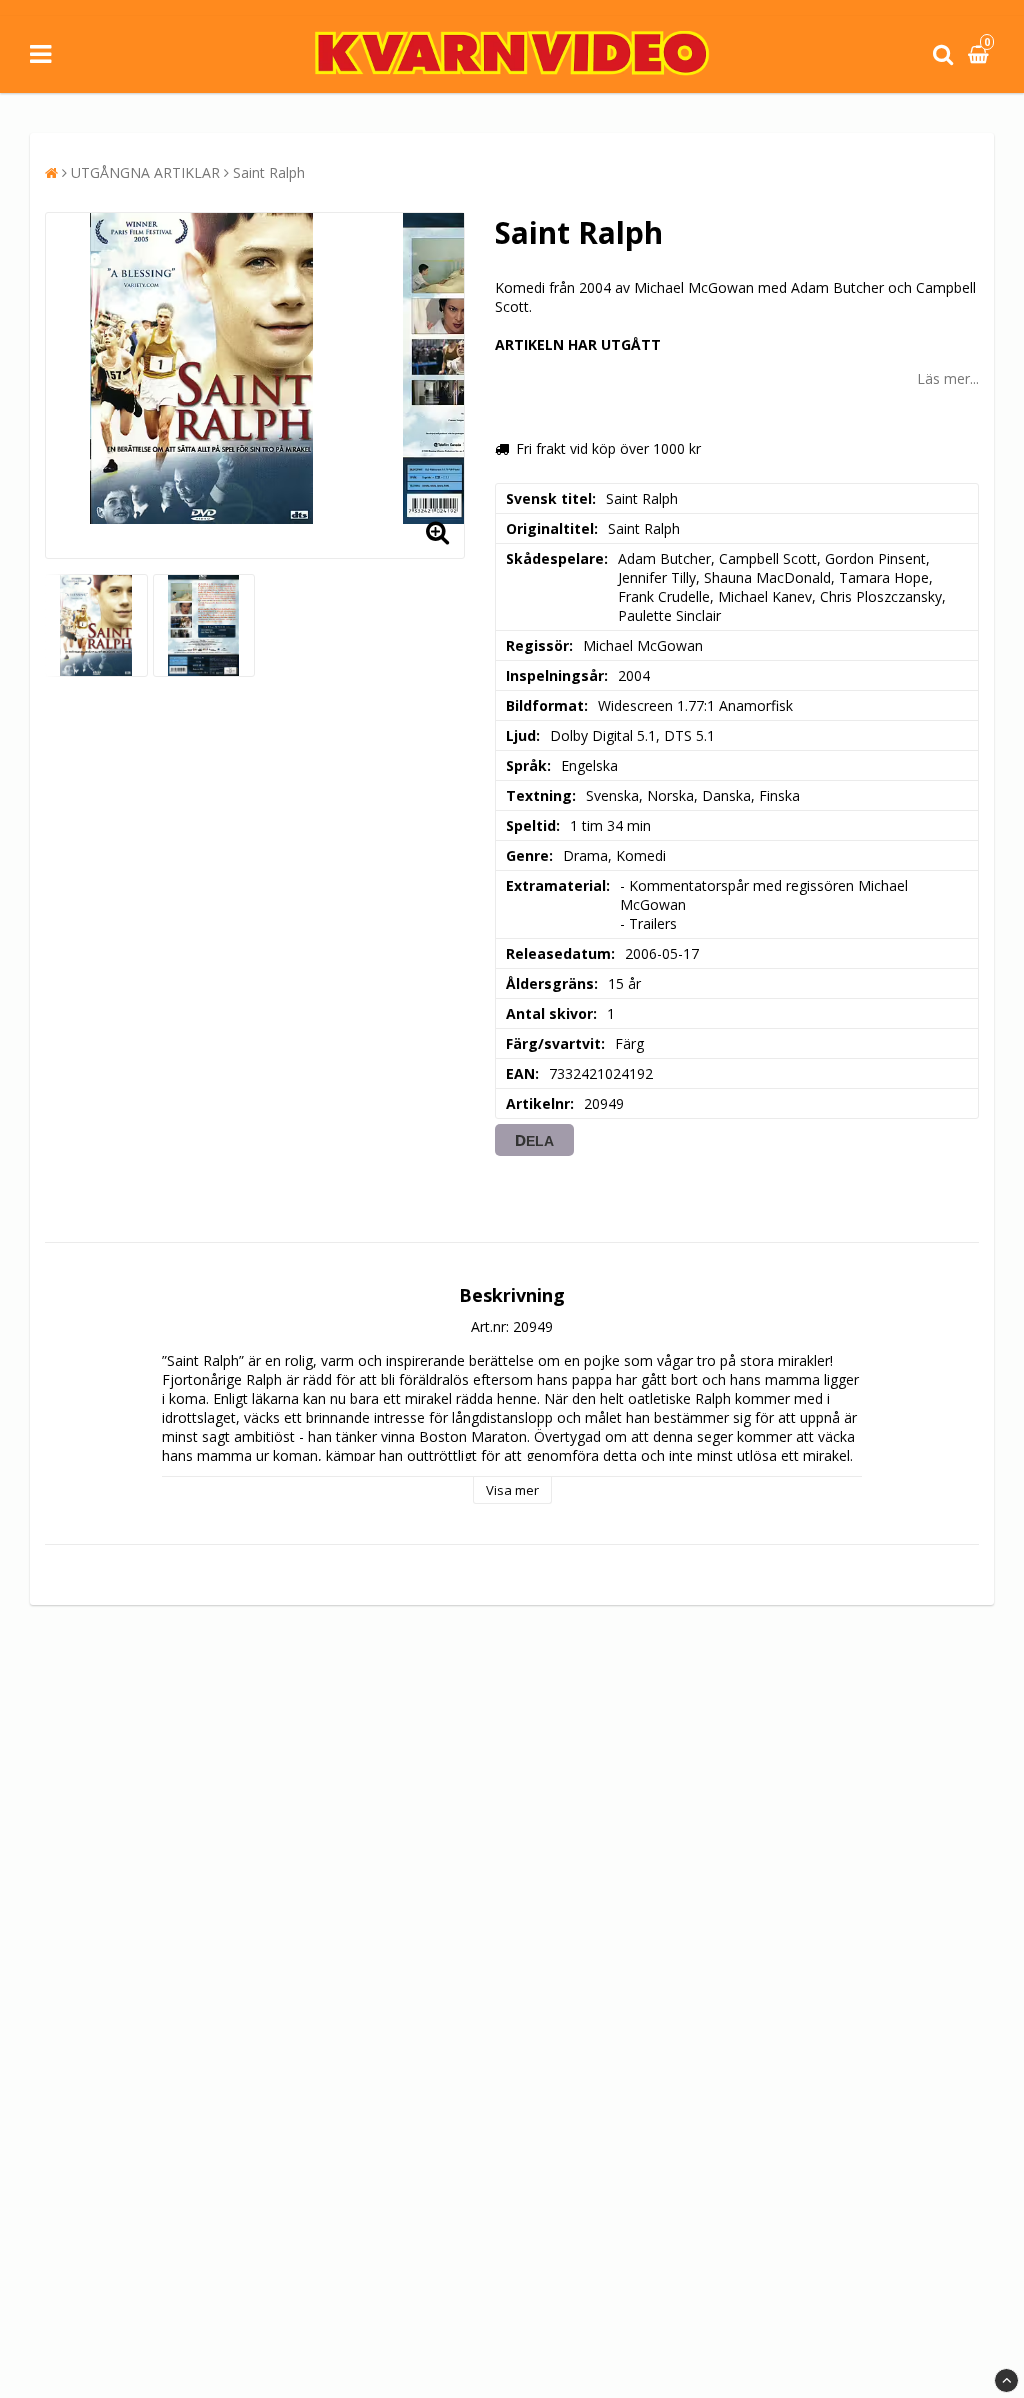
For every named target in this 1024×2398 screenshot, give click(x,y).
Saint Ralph (269, 172)
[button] (981, 54)
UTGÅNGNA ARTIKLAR (145, 172)
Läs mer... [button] (948, 378)
